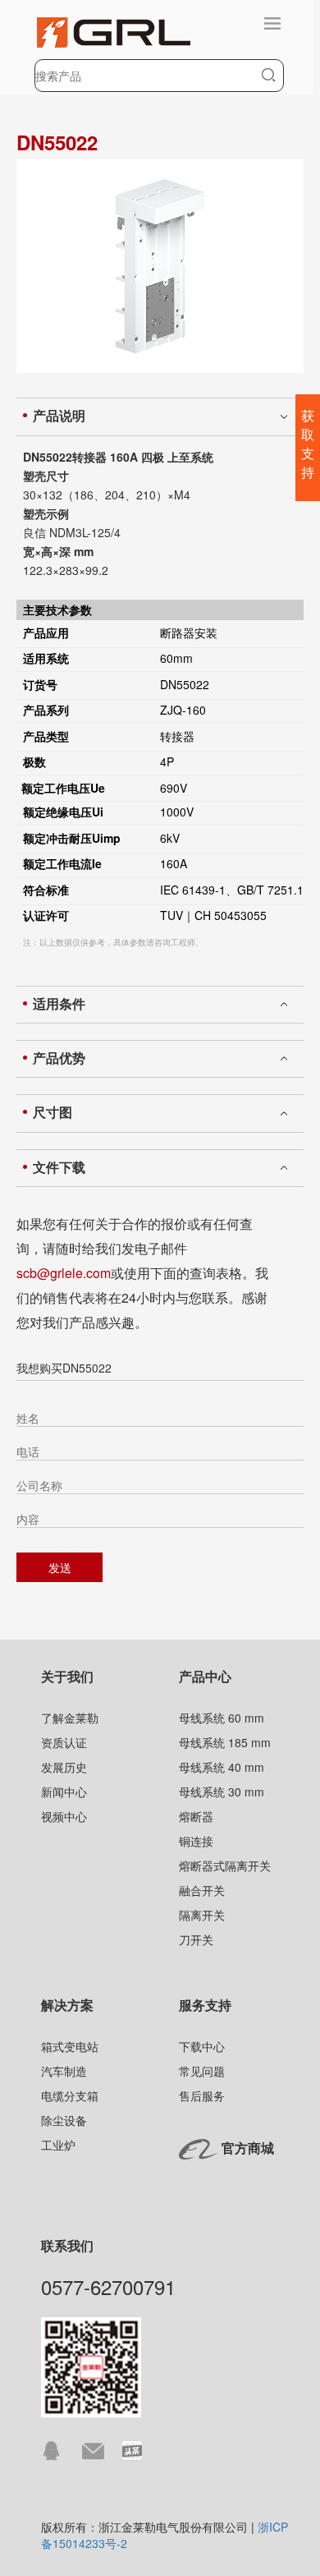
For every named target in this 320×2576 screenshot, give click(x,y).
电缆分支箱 (70, 2095)
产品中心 (205, 1676)
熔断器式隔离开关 (225, 1865)
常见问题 (202, 2071)
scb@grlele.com (64, 1273)
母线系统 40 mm (222, 1767)
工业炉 (58, 2145)
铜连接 (196, 1841)
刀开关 (196, 1939)
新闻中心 (64, 1792)
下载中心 (202, 2046)
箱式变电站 (70, 2046)
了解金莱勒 (70, 1718)
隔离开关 (202, 1915)
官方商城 (248, 2148)
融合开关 (202, 1890)
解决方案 (67, 2005)
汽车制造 (64, 2071)
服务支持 (205, 2005)
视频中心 (64, 1816)
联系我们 (67, 2245)
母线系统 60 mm (222, 1718)
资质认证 (64, 1742)
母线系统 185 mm (225, 1742)
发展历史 (64, 1767)
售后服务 (202, 2095)
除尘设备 (64, 2120)
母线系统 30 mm (222, 1792)
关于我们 (67, 1676)
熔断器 (196, 1816)
